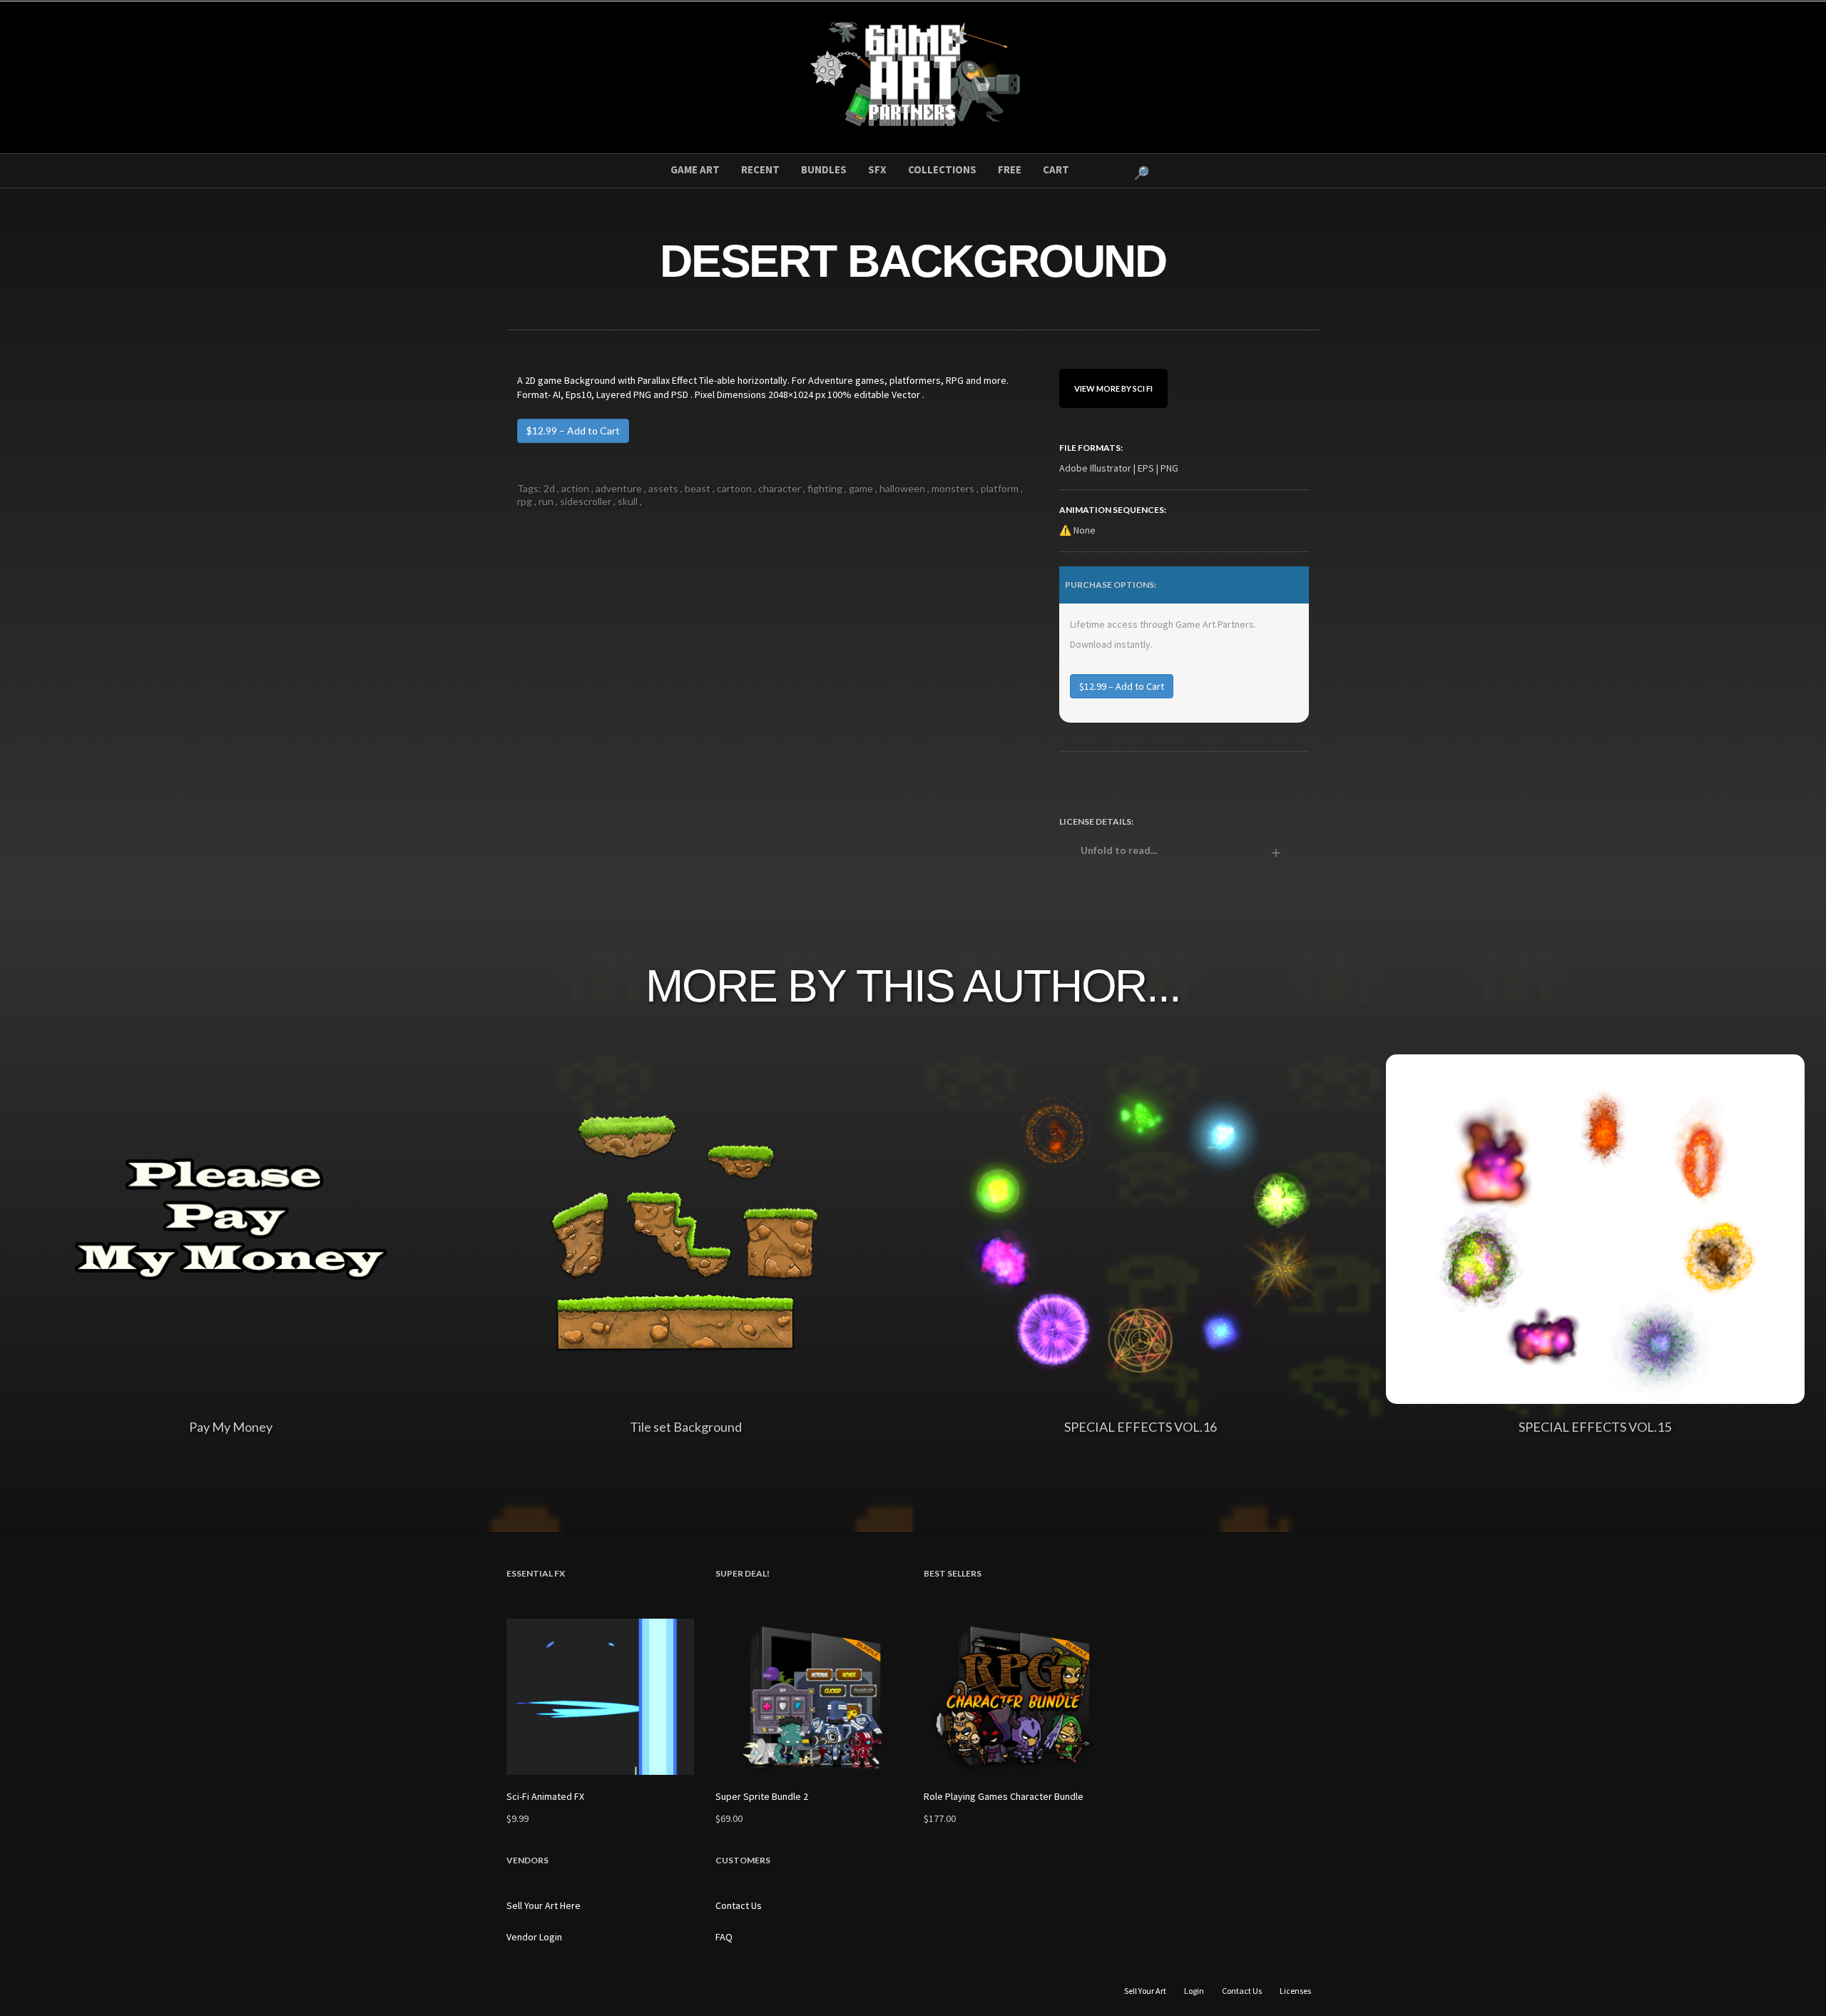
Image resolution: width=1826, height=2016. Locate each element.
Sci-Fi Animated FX (545, 1796)
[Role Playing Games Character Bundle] (1017, 1697)
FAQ (724, 1937)
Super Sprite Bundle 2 (762, 1796)
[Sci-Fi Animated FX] (600, 1697)
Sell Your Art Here (544, 1905)
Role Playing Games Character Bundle (1004, 1796)
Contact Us (739, 1905)
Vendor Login (534, 1937)
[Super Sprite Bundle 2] (809, 1697)
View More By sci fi (1113, 388)
